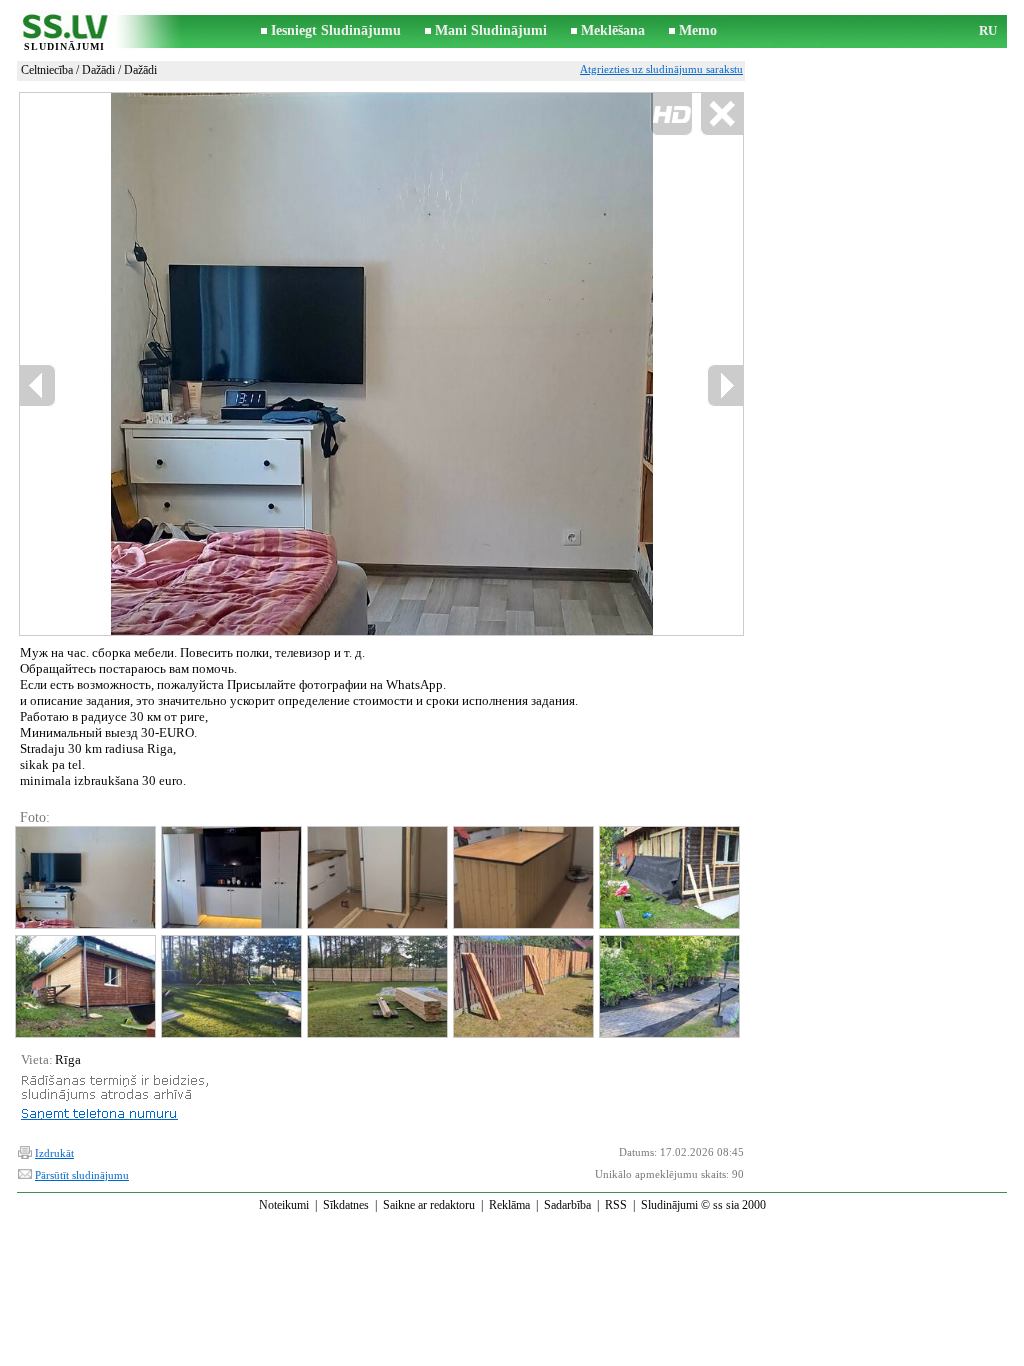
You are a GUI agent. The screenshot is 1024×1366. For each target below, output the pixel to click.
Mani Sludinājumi (491, 30)
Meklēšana (613, 30)
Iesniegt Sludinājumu (336, 30)
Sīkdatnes (346, 1205)
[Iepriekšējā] (174, 364)
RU (988, 30)
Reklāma (509, 1205)
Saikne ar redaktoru (429, 1205)
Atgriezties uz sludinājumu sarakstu (661, 69)
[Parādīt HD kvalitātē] (381, 363)
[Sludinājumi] (64, 32)
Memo (698, 30)
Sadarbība (567, 1205)
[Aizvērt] (721, 114)
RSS (616, 1205)
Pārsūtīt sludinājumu (82, 1175)
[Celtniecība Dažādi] (84, 877)
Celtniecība (47, 70)
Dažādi (98, 70)
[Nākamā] (725, 385)
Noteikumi (284, 1205)
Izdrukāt (54, 1153)
